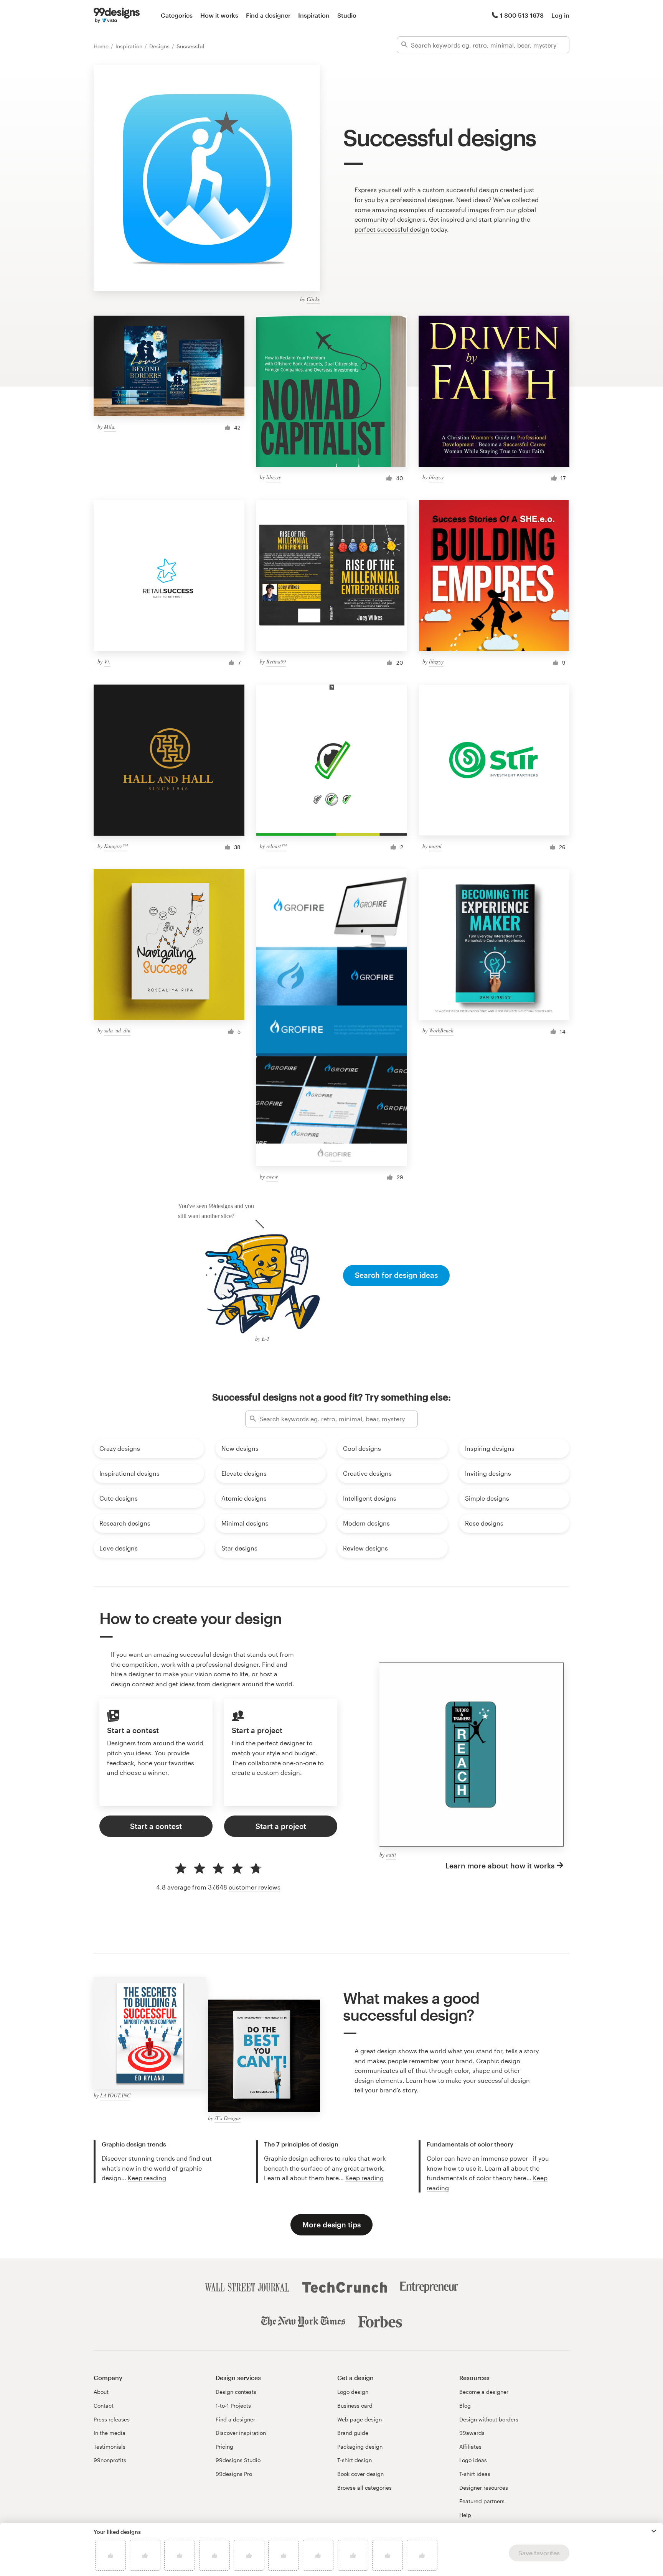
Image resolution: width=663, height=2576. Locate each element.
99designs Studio (238, 2460)
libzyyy (274, 477)
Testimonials (110, 2447)
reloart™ (276, 846)
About (101, 2392)
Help (465, 2515)
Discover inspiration (241, 2433)
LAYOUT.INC (115, 2095)
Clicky (313, 299)
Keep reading (147, 2178)
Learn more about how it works (500, 1866)
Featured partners (482, 2501)
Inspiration (314, 15)
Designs (160, 46)
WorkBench (441, 1030)
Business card (355, 2406)
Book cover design (360, 2474)
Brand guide (353, 2433)
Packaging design (360, 2447)
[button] (654, 2531)
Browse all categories (364, 2488)
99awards (472, 2433)
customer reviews (255, 1887)
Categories (177, 15)
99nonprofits (110, 2460)
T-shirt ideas (475, 2474)
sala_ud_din (117, 1030)
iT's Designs (228, 2118)
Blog (465, 2406)
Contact (104, 2406)
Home (102, 46)
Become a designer (484, 2392)
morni (435, 846)
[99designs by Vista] (117, 15)
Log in (560, 15)
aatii (391, 1854)
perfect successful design (392, 229)
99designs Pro (234, 2474)
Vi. (107, 661)
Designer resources (484, 2488)
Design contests (236, 2392)
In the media (110, 2433)
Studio (347, 15)
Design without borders (489, 2419)
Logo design (353, 2392)
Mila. (110, 427)
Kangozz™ (116, 846)
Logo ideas (473, 2460)
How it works (219, 15)
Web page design (360, 2419)
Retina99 (276, 661)
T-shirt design (355, 2460)
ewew (272, 1176)
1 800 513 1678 (522, 15)
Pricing (224, 2447)
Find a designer (268, 15)
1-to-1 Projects (233, 2406)
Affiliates (470, 2447)
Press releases (112, 2419)
